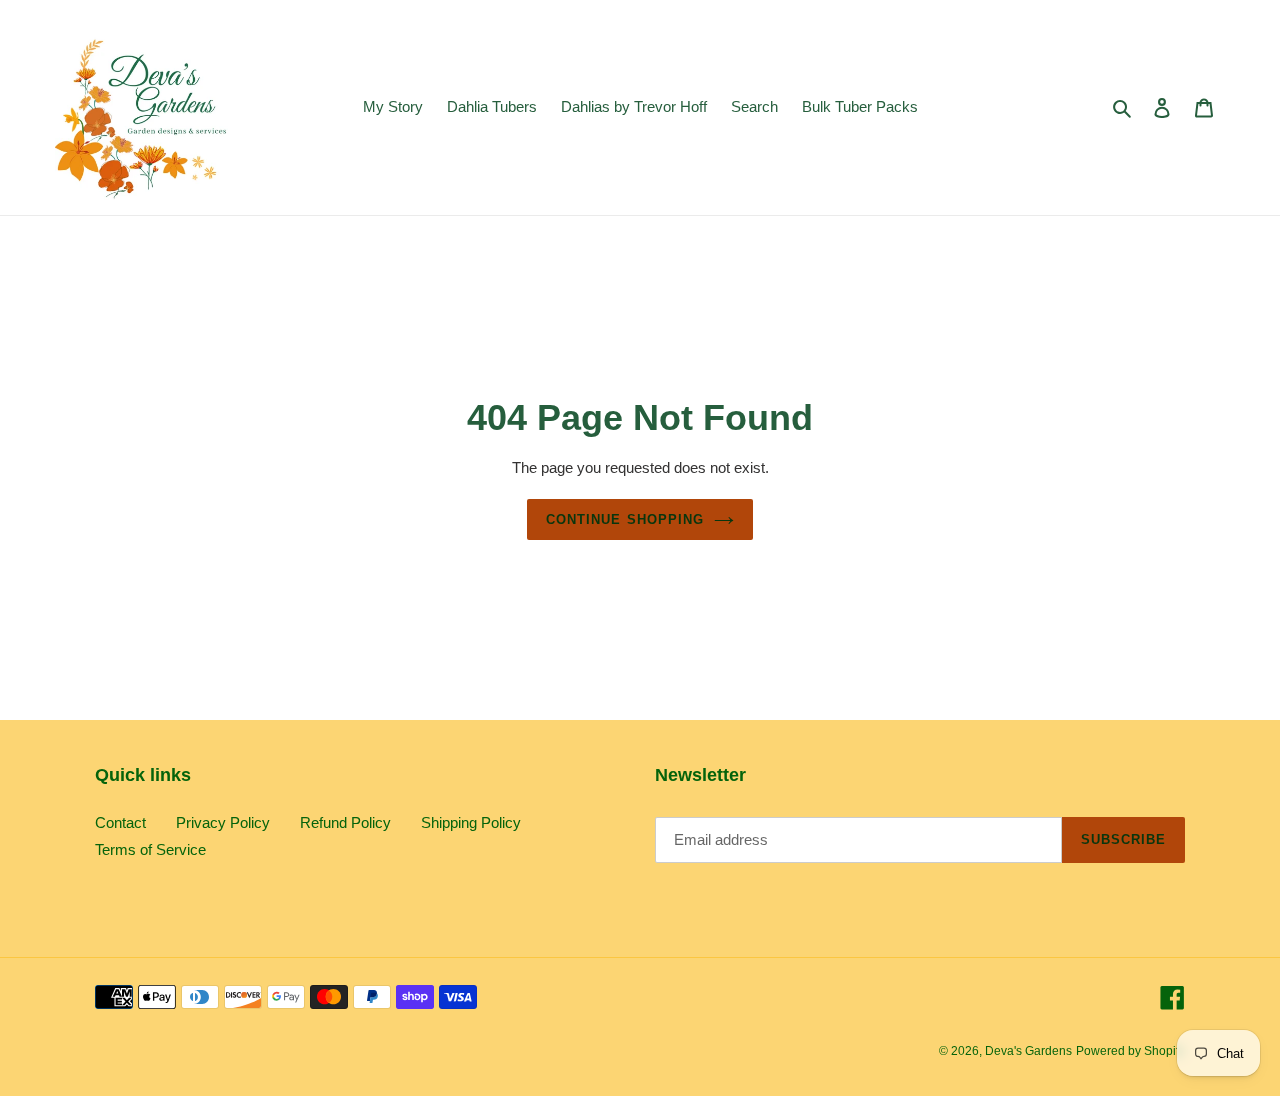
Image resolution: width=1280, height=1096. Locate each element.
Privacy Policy (223, 822)
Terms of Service (150, 849)
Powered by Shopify (1130, 1051)
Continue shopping (625, 519)
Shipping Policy (471, 822)
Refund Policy (345, 822)
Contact (120, 822)
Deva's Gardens (1028, 1051)
